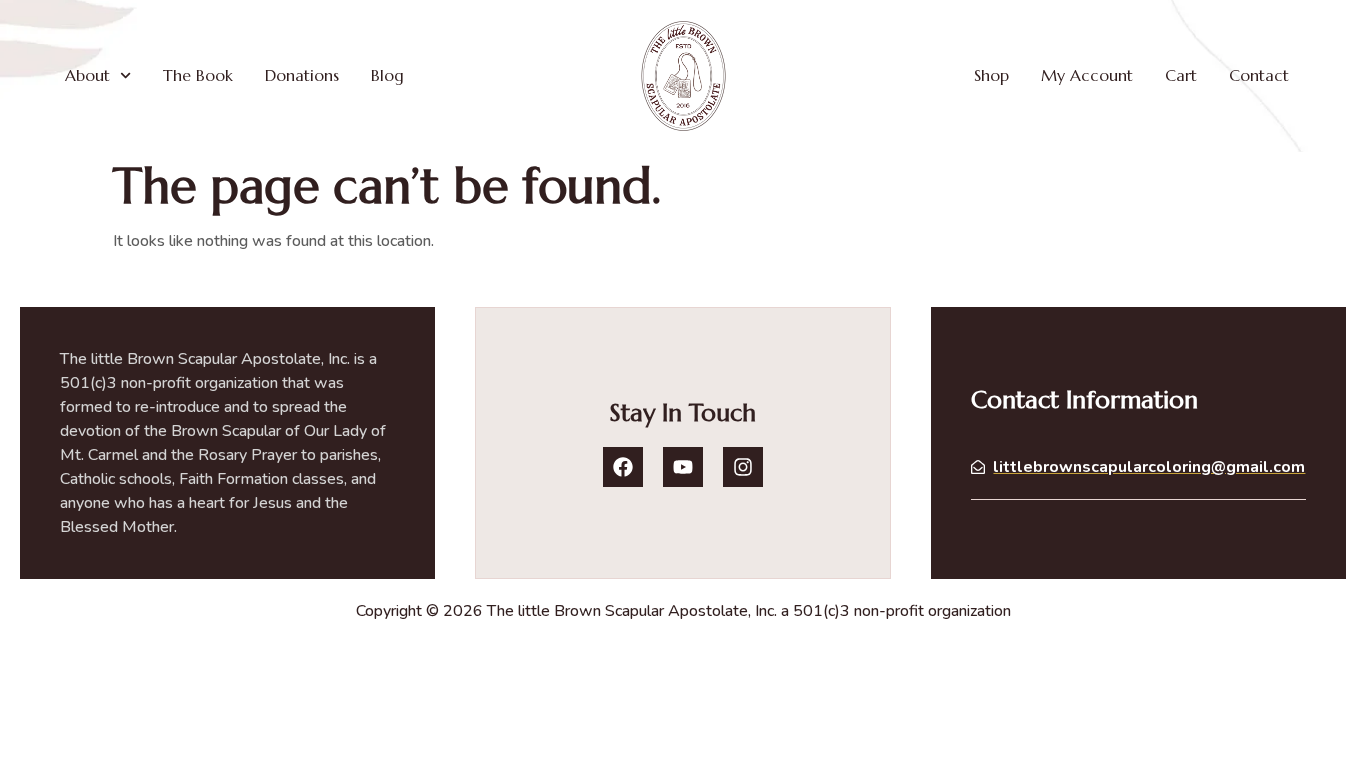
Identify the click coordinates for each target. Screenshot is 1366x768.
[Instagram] (743, 467)
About (87, 75)
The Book (198, 75)
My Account (1087, 75)
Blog (387, 75)
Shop (991, 75)
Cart (1181, 75)
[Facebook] (623, 467)
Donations (302, 75)
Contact (1259, 75)
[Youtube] (683, 467)
